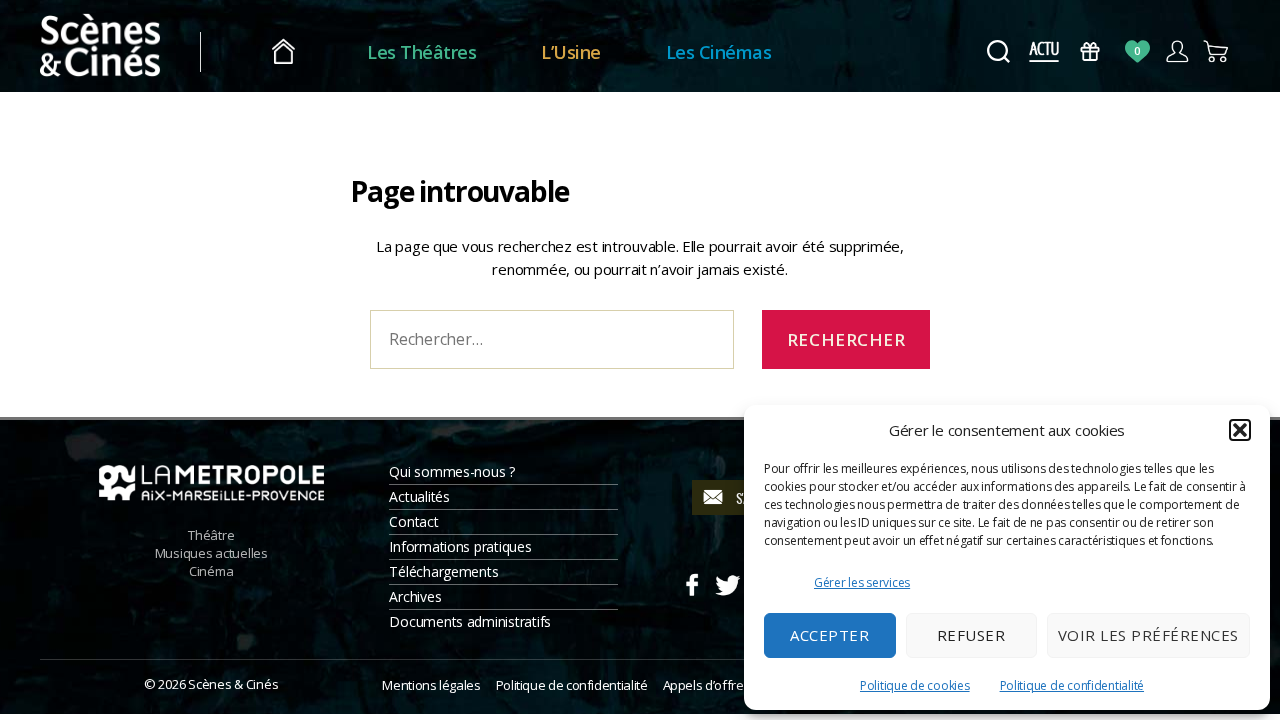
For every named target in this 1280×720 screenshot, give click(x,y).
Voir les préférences (1148, 635)
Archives (415, 596)
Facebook (691, 582)
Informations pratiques (460, 546)
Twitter (726, 582)
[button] (1240, 430)
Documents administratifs (470, 621)
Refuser (971, 635)
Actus (1043, 51)
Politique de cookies (915, 685)
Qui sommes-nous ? (451, 471)
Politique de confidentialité (1072, 685)
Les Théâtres (421, 52)
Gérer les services (862, 582)
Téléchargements (443, 571)
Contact (413, 521)
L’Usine (571, 52)
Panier (1216, 51)
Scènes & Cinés (233, 684)
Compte (1176, 51)
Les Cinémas (719, 52)
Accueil (283, 52)
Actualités (419, 496)
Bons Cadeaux (1090, 51)
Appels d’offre (703, 685)
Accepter (829, 635)
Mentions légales (431, 685)
